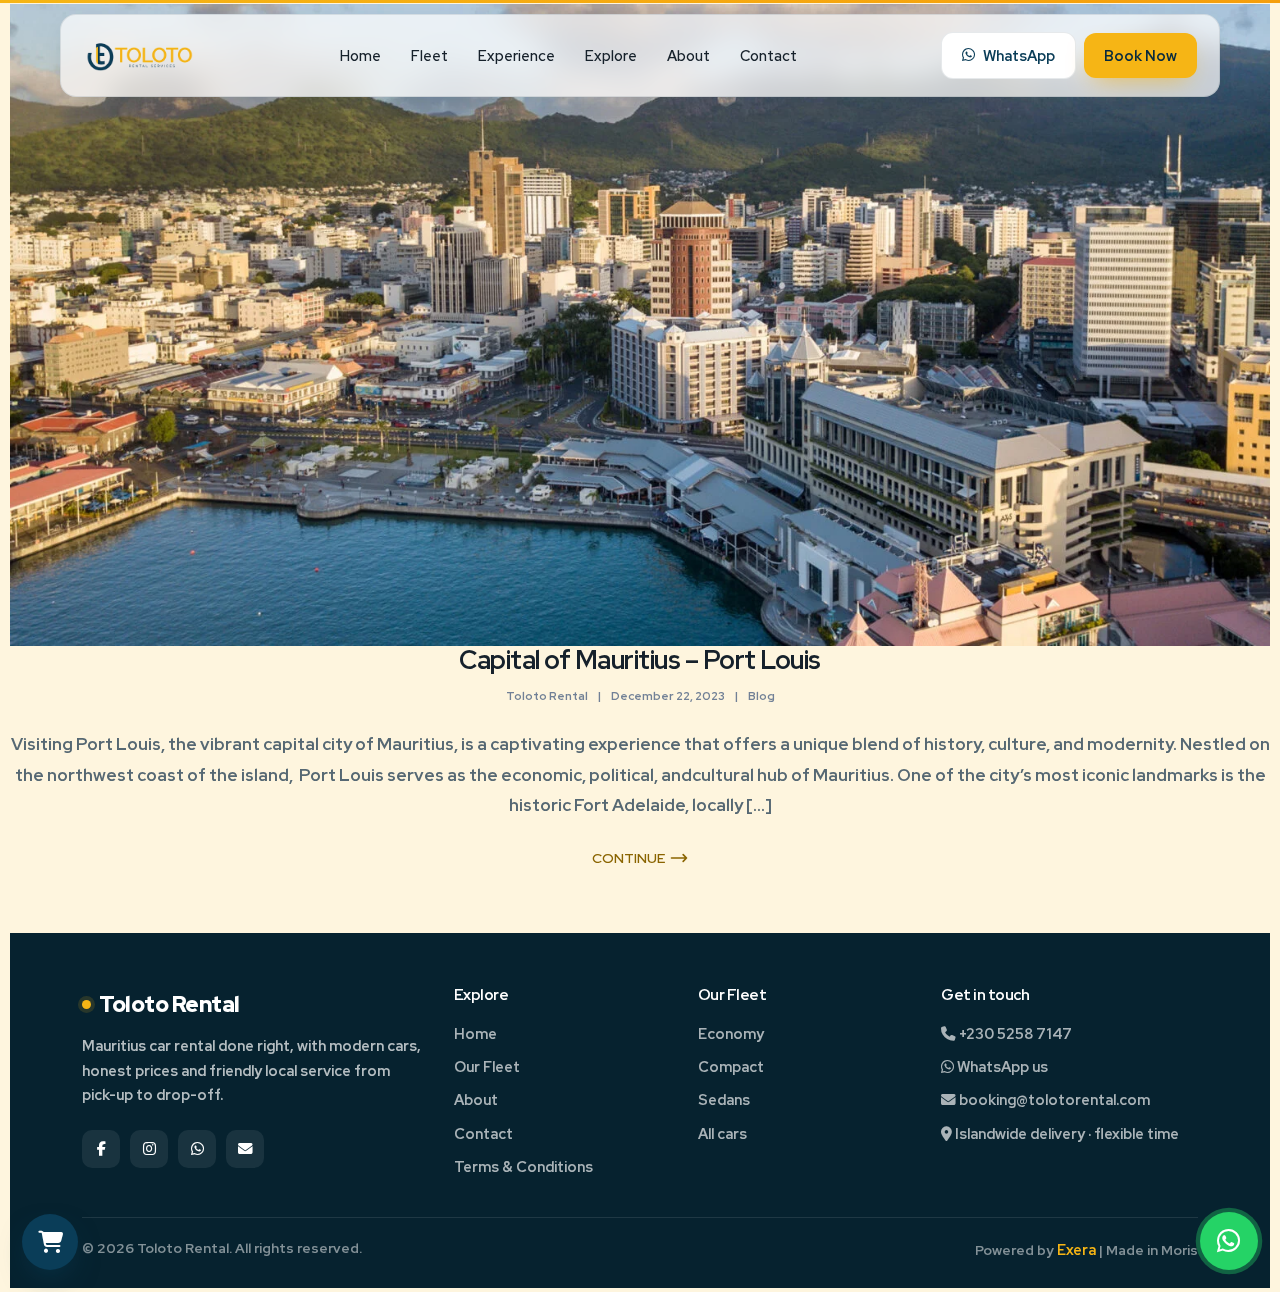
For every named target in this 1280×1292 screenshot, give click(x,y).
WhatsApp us (1001, 1066)
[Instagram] (149, 1149)
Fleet (429, 55)
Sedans (724, 1099)
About (688, 55)
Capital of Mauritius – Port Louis (640, 660)
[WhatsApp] (1229, 1241)
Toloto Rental (547, 696)
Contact (768, 55)
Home (360, 55)
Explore (611, 55)
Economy (731, 1033)
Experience (516, 55)
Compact (731, 1066)
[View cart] (50, 1242)
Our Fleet (487, 1066)
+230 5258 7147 (1014, 1033)
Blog (761, 696)
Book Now (1140, 55)
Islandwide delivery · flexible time (1065, 1133)
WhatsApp (1019, 55)
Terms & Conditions (523, 1166)
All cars (722, 1133)
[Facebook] (101, 1149)
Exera (1076, 1249)
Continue (628, 858)
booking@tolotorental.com (1053, 1099)
